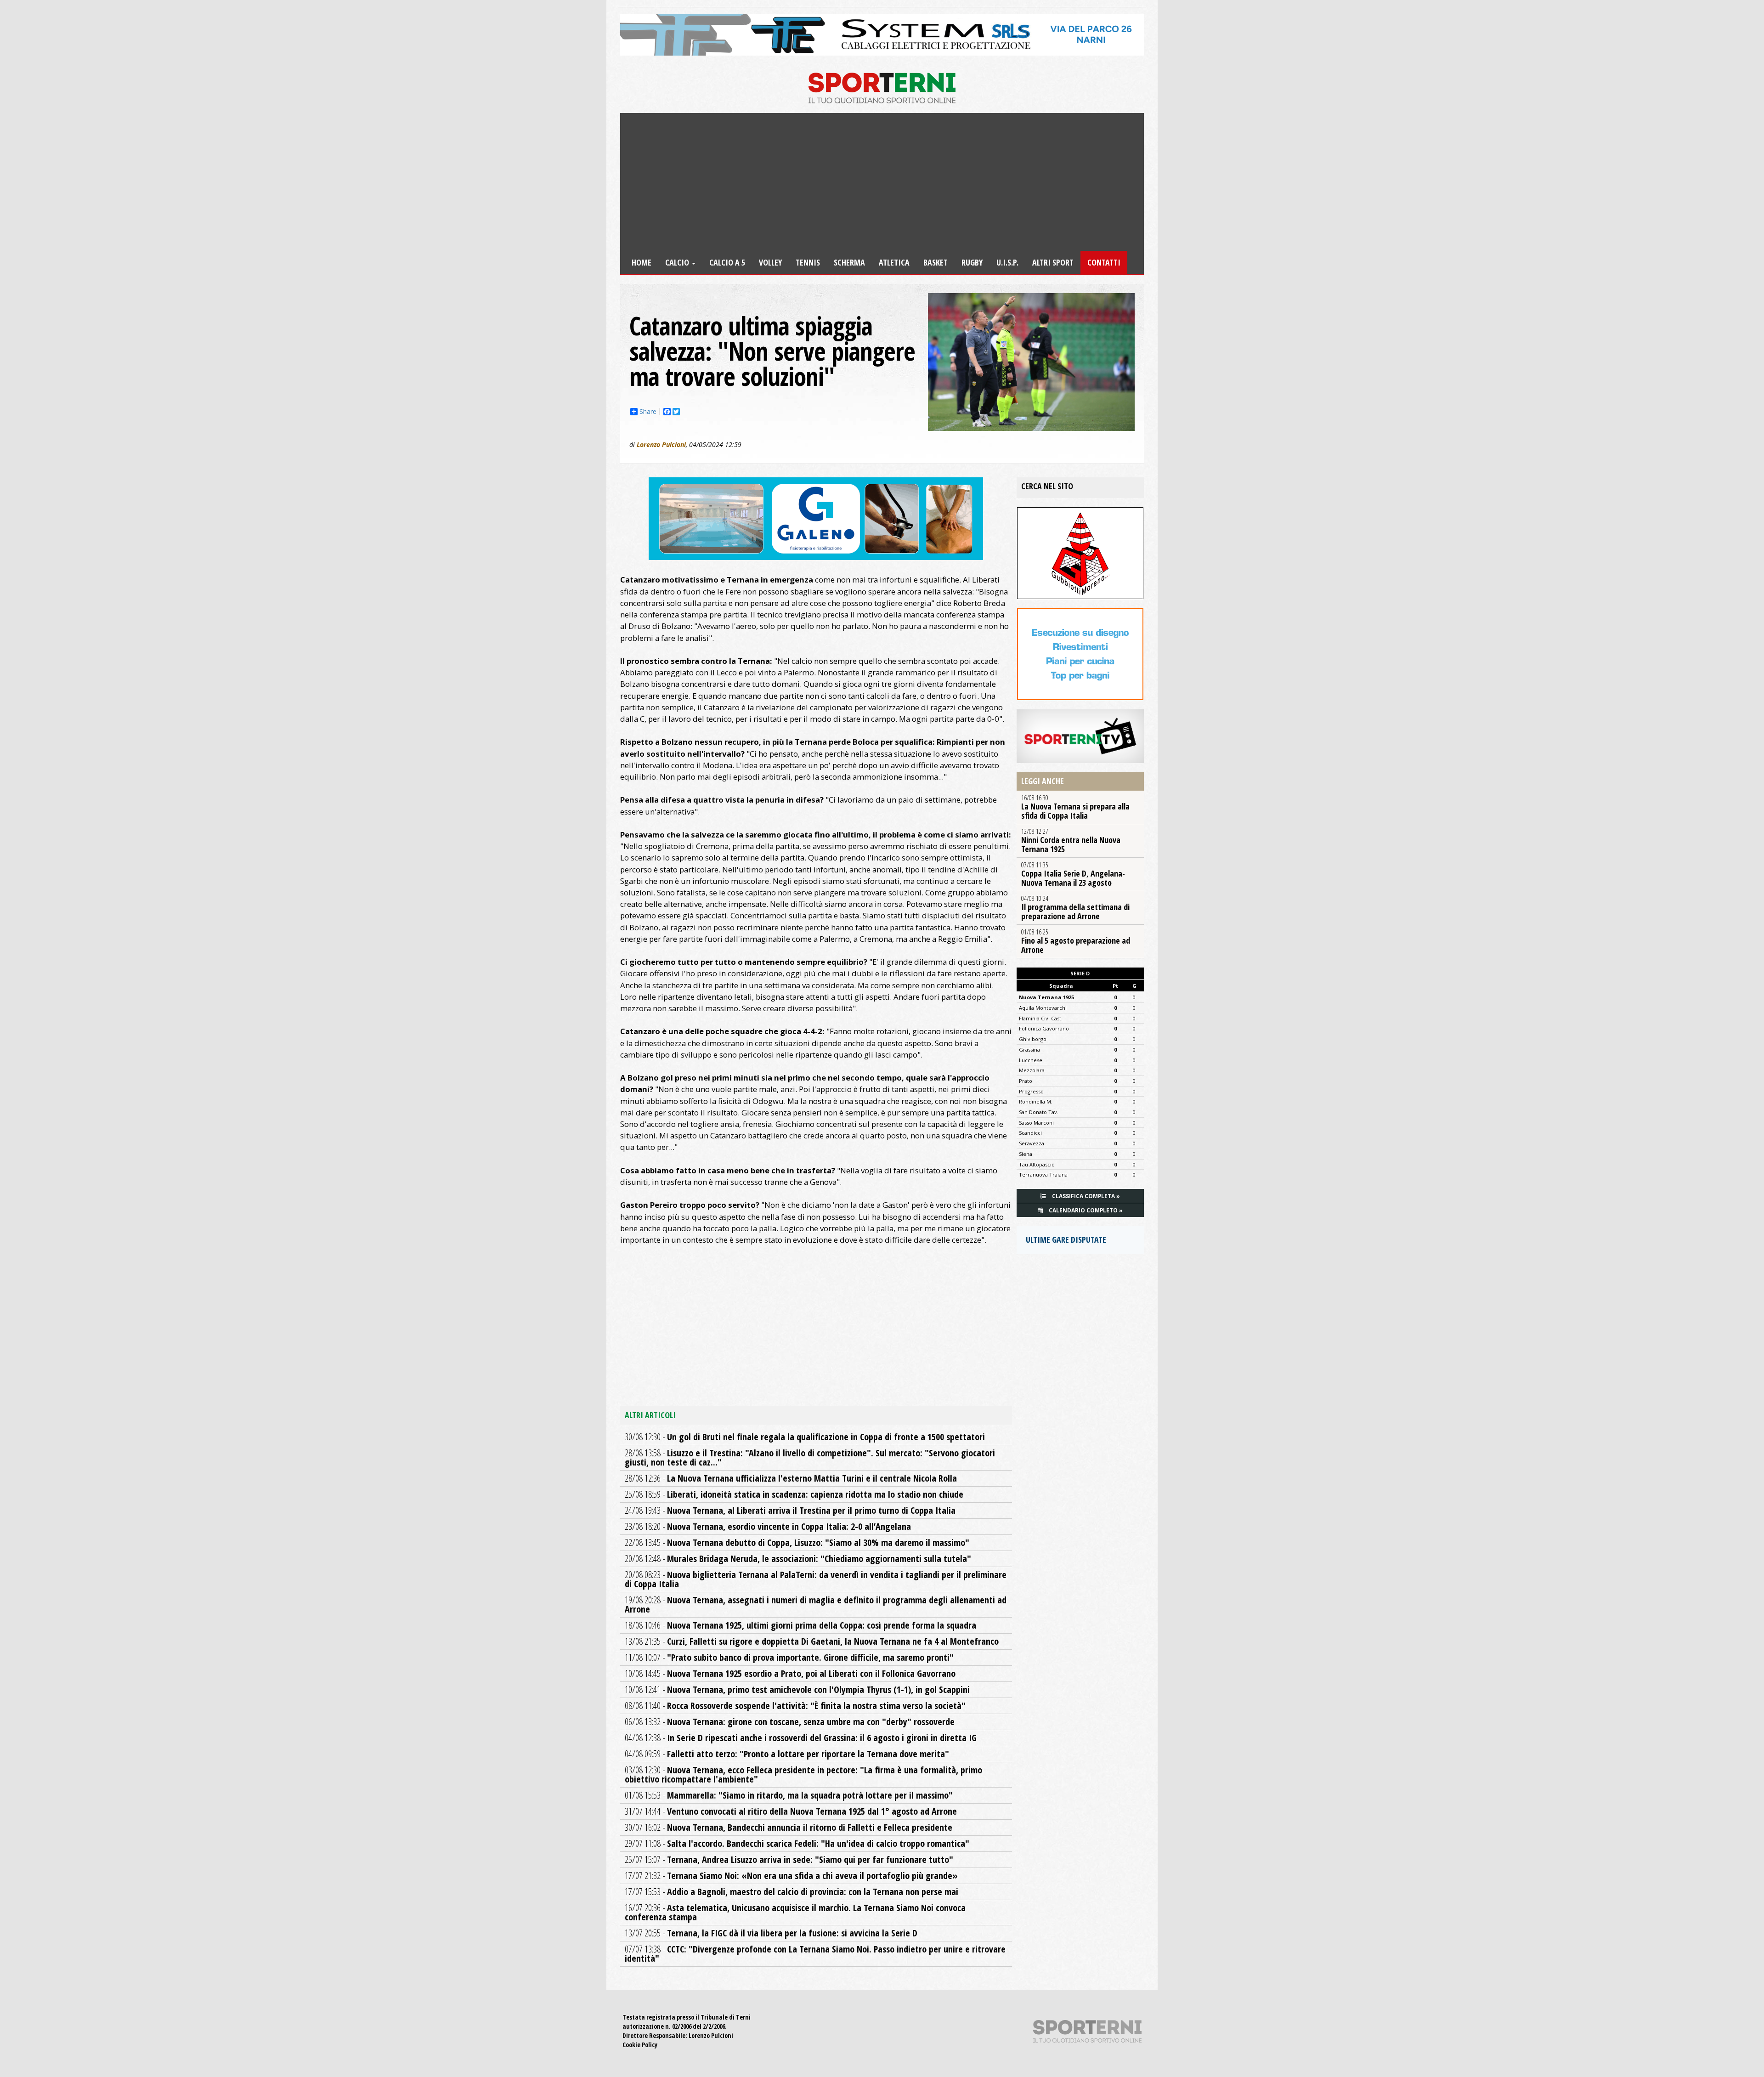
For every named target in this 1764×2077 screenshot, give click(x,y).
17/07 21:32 (791, 1876)
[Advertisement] (882, 182)
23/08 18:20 (768, 1526)
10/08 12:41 (797, 1689)
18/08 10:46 (800, 1625)
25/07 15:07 (789, 1859)
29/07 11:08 (797, 1843)
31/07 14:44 (791, 1811)
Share (648, 412)
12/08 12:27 (1071, 841)
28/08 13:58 (810, 1457)
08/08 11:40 (795, 1706)
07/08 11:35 (1073, 874)
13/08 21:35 (812, 1641)
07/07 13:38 (815, 1954)
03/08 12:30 (803, 1774)
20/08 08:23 (816, 1579)
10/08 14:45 (790, 1673)
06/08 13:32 (790, 1722)
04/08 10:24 (1075, 908)
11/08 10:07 (789, 1657)
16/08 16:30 (1075, 807)
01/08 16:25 (1076, 941)
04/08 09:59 (787, 1754)
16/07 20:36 (795, 1912)
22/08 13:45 (797, 1542)
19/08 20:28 (816, 1604)
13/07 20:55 (771, 1933)
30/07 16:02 (789, 1827)
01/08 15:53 (789, 1795)
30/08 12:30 (805, 1437)
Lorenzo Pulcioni (661, 444)
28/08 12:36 (791, 1478)
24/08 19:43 (790, 1510)
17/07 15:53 (792, 1892)
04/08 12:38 (801, 1738)
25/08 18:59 (794, 1494)
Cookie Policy (640, 2045)
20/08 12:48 (798, 1559)
